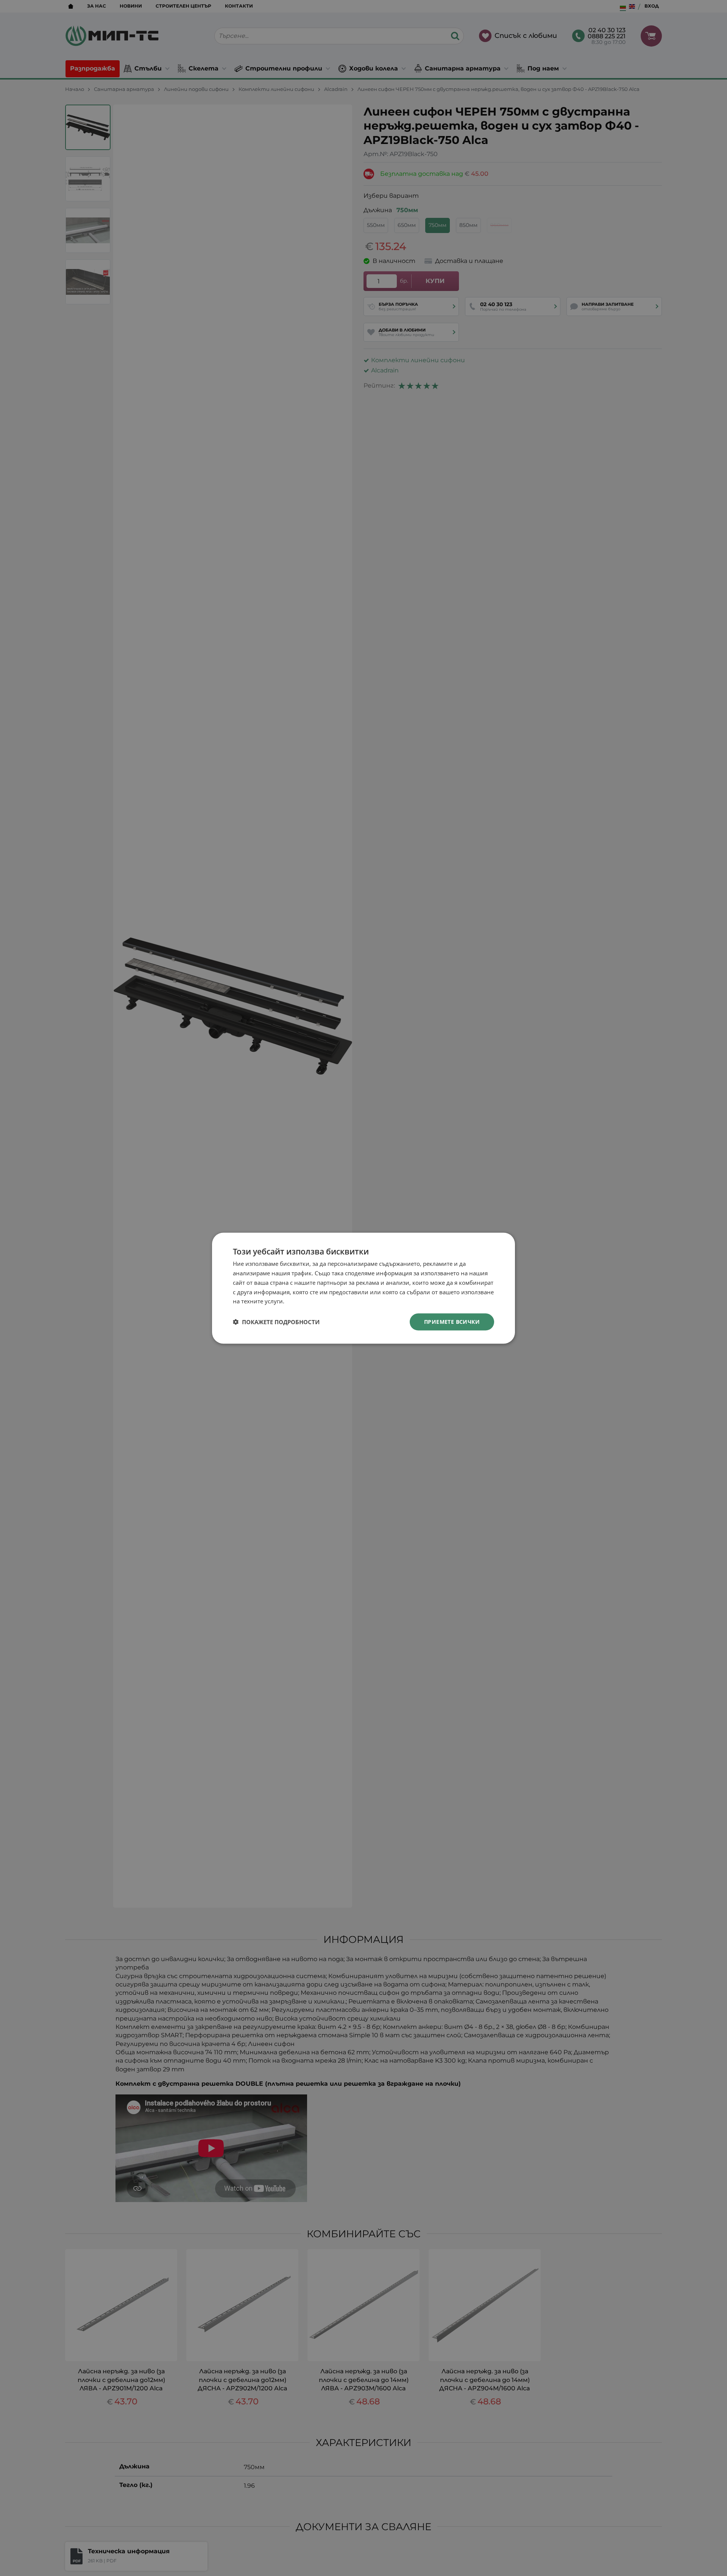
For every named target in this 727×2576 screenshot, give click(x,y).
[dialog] (363, 1288)
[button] (276, 1322)
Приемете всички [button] (452, 1321)
